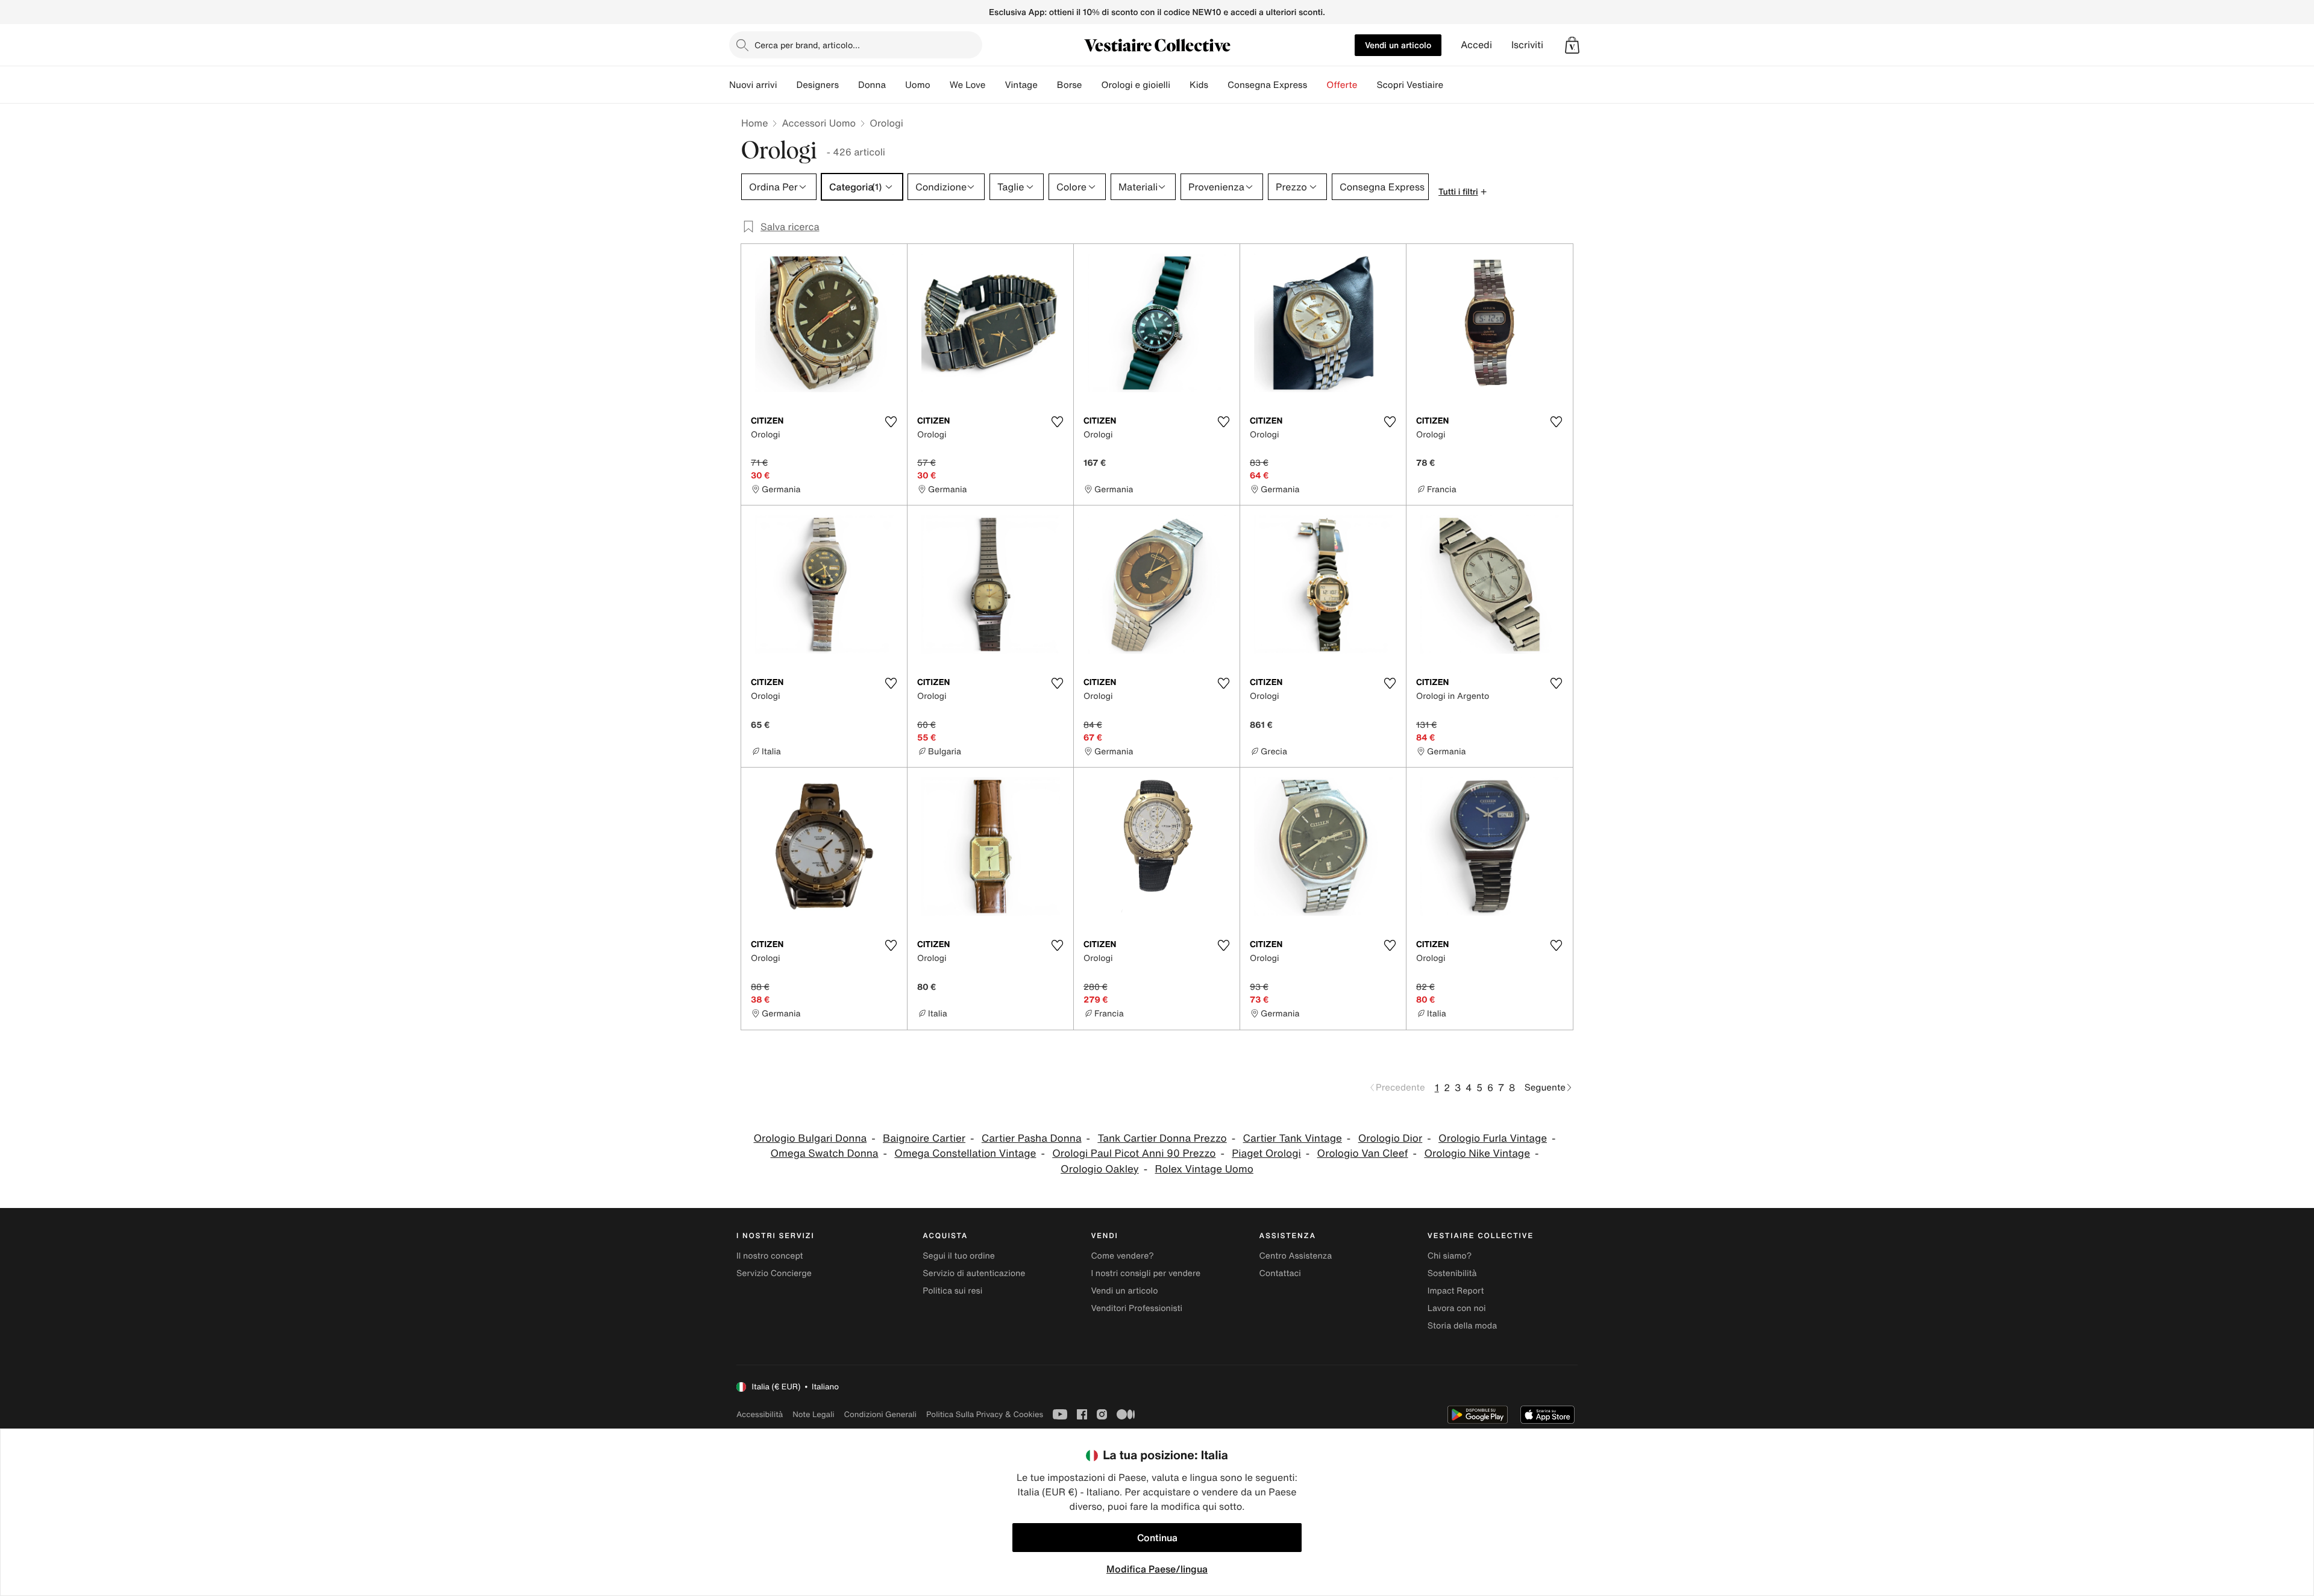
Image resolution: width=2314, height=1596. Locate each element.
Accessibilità (760, 1414)
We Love (968, 85)
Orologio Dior (1391, 1138)
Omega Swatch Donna (825, 1153)
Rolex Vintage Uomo (1204, 1169)
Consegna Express (1267, 85)
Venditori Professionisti (1137, 1308)
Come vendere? (1122, 1256)
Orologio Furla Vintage (1493, 1138)
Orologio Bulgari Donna (810, 1138)
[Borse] (1091, 85)
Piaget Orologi (1266, 1153)
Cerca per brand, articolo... (807, 45)
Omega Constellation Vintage (965, 1153)
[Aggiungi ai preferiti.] (891, 422)
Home (754, 123)
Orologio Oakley (1100, 1169)
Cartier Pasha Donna (1032, 1138)
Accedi (1476, 45)
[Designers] (848, 85)
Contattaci (1280, 1273)
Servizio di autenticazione (974, 1273)
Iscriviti (1527, 45)
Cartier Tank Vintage (1293, 1138)
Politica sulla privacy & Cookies (985, 1414)
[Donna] (895, 85)
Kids (1199, 85)
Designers (817, 85)
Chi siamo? (1450, 1256)
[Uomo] (940, 85)
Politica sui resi (952, 1291)
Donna (872, 85)
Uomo (918, 85)
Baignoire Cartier (924, 1138)
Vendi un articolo (1398, 45)
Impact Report (1456, 1291)
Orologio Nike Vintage (1477, 1153)
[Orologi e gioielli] (1180, 85)
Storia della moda (1462, 1326)
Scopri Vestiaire (1410, 85)
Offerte (1342, 85)
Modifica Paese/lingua (1157, 1569)
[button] (1572, 45)
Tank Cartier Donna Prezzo (1162, 1138)
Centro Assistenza (1296, 1256)
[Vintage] (1047, 85)
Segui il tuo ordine (959, 1256)
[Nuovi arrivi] (786, 85)
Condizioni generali (880, 1414)
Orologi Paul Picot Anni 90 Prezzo (1134, 1153)
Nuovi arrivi (753, 85)
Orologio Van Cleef (1363, 1153)
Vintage (1021, 85)
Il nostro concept (770, 1256)
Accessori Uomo (819, 123)
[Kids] (1218, 85)
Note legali (813, 1414)
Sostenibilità (1452, 1273)
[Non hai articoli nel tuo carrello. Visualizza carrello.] (1572, 45)
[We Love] (995, 85)
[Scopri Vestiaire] (1453, 85)
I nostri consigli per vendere (1146, 1273)
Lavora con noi (1457, 1308)
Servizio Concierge (774, 1273)
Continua (1157, 1538)
